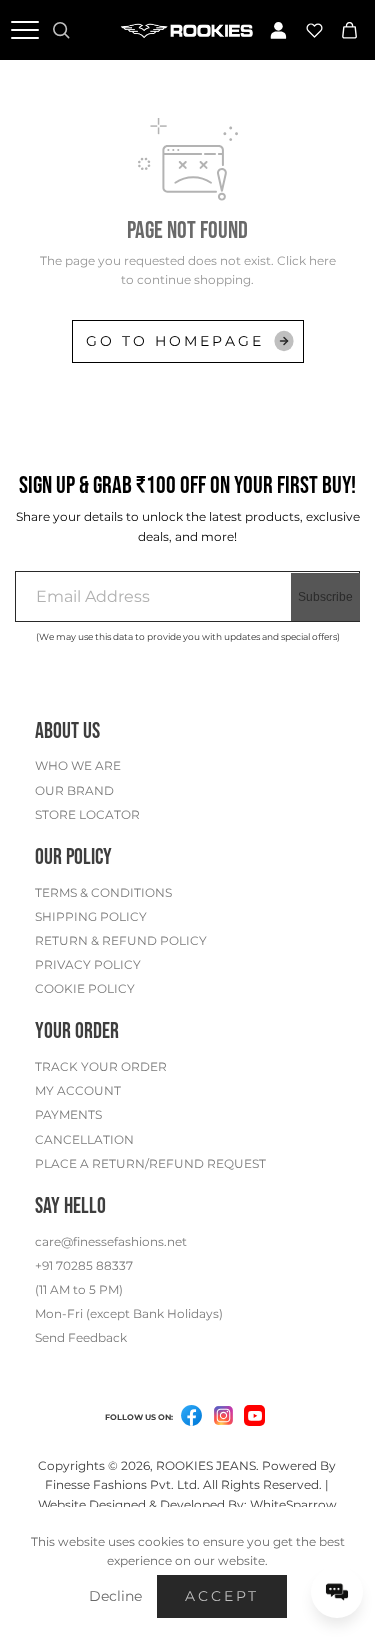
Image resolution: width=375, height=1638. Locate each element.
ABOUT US (67, 731)
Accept (222, 1596)
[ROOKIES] (187, 30)
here (322, 260)
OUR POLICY (73, 857)
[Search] (61, 30)
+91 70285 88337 (84, 1265)
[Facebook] (191, 1419)
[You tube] (254, 1415)
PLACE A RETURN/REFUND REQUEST (150, 1163)
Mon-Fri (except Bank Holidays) (129, 1313)
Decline (115, 1596)
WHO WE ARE (78, 765)
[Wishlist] (314, 30)
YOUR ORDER (77, 1031)
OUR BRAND (74, 790)
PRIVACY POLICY (88, 964)
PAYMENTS (68, 1114)
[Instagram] (223, 1419)
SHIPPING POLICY (91, 916)
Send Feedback (81, 1337)
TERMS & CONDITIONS (103, 892)
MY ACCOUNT (78, 1090)
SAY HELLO (70, 1206)
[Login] (279, 30)
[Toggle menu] (25, 30)
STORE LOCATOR (87, 814)
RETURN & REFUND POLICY (121, 940)
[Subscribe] (325, 597)
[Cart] (350, 30)
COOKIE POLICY (85, 988)
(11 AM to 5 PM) (79, 1289)
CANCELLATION (84, 1139)
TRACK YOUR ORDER (101, 1066)
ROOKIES (184, 1465)
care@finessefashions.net (111, 1241)
